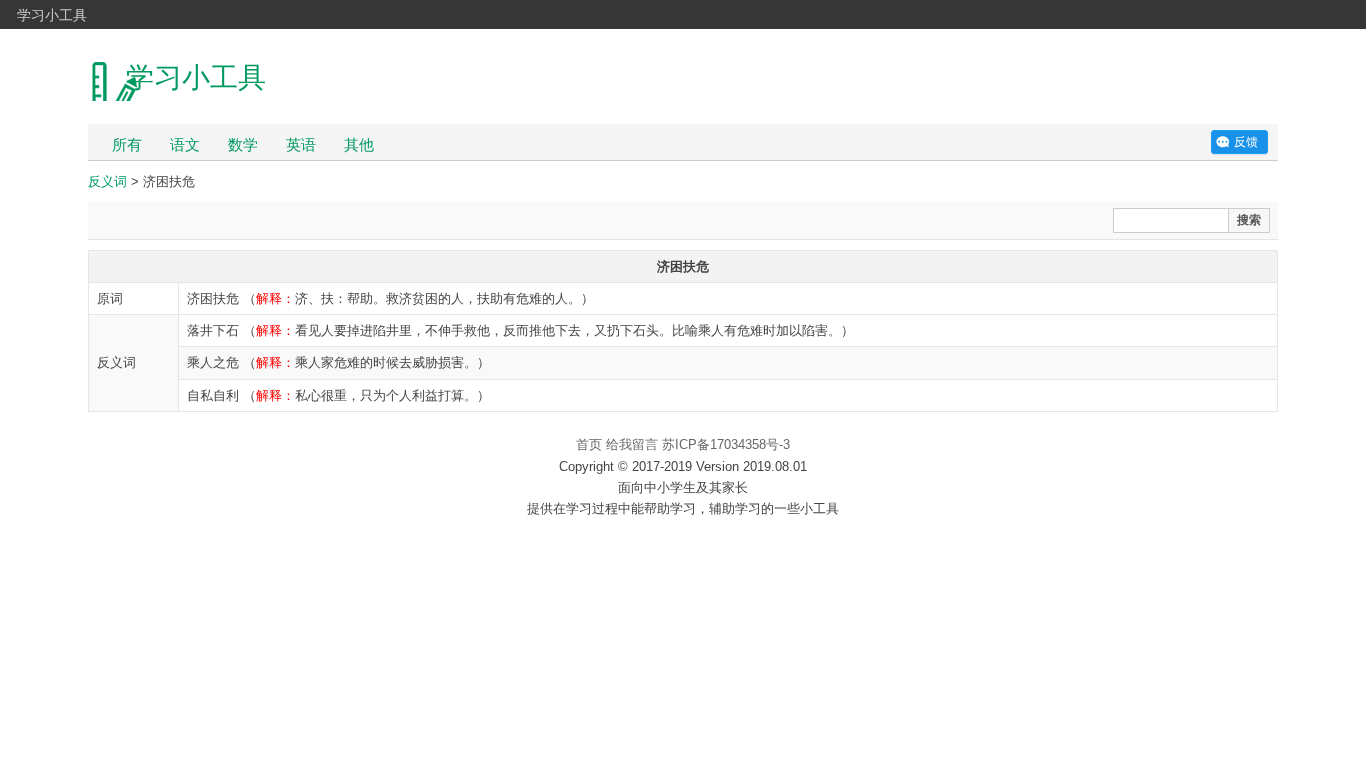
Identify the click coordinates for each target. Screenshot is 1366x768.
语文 (185, 144)
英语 (301, 144)
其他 (359, 144)
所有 (127, 144)
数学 (243, 144)
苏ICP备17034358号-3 (726, 444)
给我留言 (632, 444)
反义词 (107, 181)
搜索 (1249, 220)
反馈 (1246, 142)
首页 (589, 444)
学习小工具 (52, 14)
